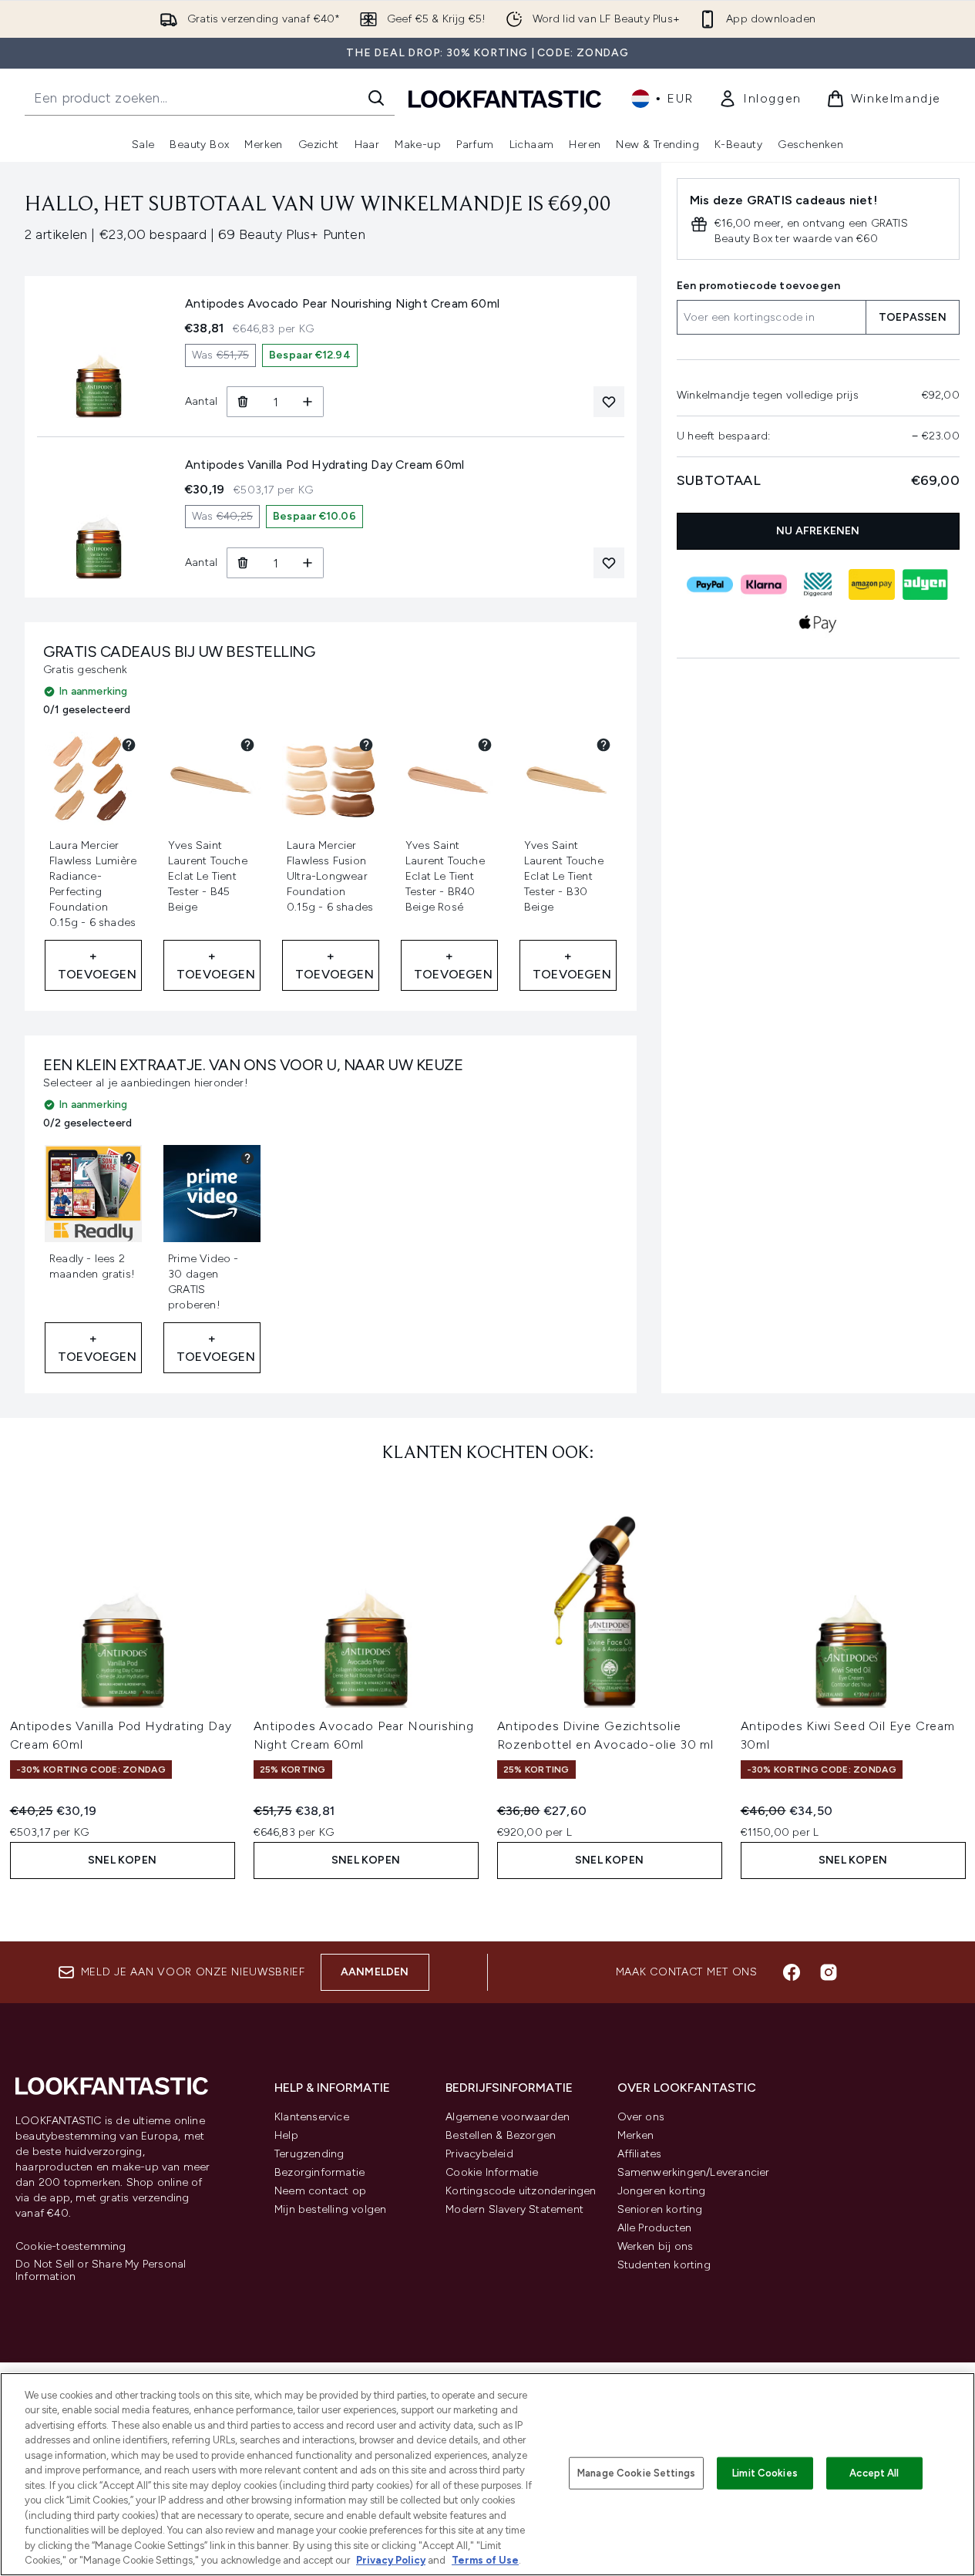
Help (286, 2135)
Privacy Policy (391, 2560)
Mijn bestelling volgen (330, 2209)
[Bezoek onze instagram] (829, 1972)
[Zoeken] (376, 98)
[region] (487, 2474)
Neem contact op (320, 2191)
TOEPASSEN (913, 317)
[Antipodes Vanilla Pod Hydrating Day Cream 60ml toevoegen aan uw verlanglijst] (609, 563)
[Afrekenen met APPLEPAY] (819, 623)
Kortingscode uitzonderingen (521, 2191)
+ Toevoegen (97, 965)
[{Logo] (505, 98)
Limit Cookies (765, 2473)
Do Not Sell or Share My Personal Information (101, 2271)
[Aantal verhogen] (308, 402)
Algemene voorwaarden (508, 2117)
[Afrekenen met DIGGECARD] (819, 584)
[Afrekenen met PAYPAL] (711, 584)
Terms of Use (485, 2560)
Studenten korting (664, 2265)
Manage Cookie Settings (636, 2473)
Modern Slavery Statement (514, 2209)
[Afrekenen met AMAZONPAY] (872, 584)
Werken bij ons (656, 2246)
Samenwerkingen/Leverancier (694, 2172)
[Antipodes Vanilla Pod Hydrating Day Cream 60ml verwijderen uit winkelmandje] (242, 563)
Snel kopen (122, 1860)
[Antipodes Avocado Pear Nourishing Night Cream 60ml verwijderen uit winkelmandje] (242, 402)
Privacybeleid (479, 2154)
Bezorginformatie (319, 2172)
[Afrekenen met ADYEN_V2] (926, 584)
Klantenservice (312, 2117)
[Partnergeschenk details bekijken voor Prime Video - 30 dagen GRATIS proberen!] (247, 1158)
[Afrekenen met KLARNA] (765, 584)
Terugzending (309, 2154)
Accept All (874, 2473)
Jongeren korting (662, 2191)
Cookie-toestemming (71, 2247)
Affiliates (640, 2154)
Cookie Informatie (492, 2172)
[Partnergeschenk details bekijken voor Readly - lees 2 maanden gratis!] (129, 1158)
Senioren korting (660, 2209)
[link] (760, 99)
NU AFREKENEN (818, 531)
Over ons (641, 2117)
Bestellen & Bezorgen (501, 2135)
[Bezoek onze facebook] (792, 1972)
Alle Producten (655, 2228)
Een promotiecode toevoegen (758, 286)
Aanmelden (375, 1972)
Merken (636, 2135)
